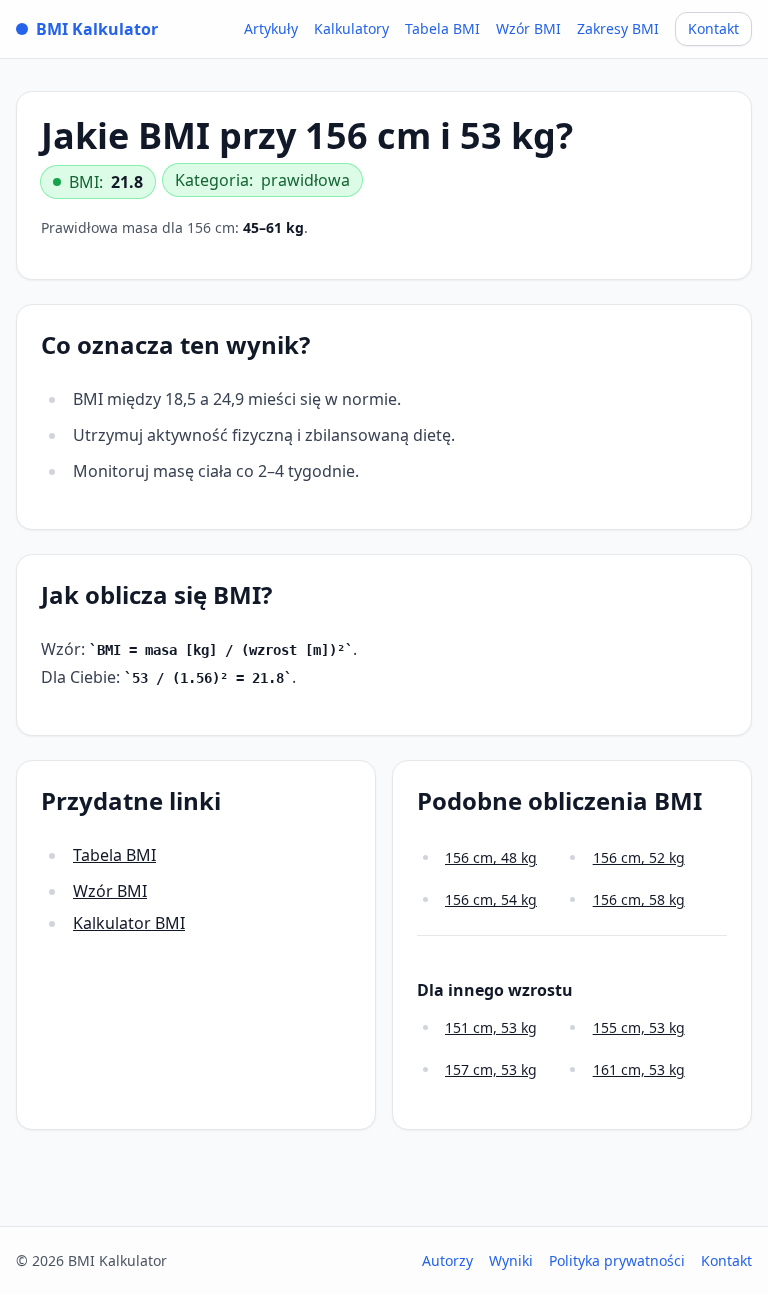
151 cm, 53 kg (491, 1027)
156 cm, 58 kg (639, 899)
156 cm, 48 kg (491, 857)
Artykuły (271, 28)
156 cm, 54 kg (491, 899)
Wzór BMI (528, 28)
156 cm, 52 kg (639, 857)
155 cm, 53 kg (639, 1027)
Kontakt (713, 28)
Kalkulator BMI (129, 923)
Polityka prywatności (617, 1260)
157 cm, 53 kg (491, 1069)
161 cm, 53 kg (639, 1069)
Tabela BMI (442, 28)
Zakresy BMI (618, 28)
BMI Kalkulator (97, 29)
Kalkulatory (351, 28)
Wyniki (511, 1260)
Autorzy (447, 1260)
